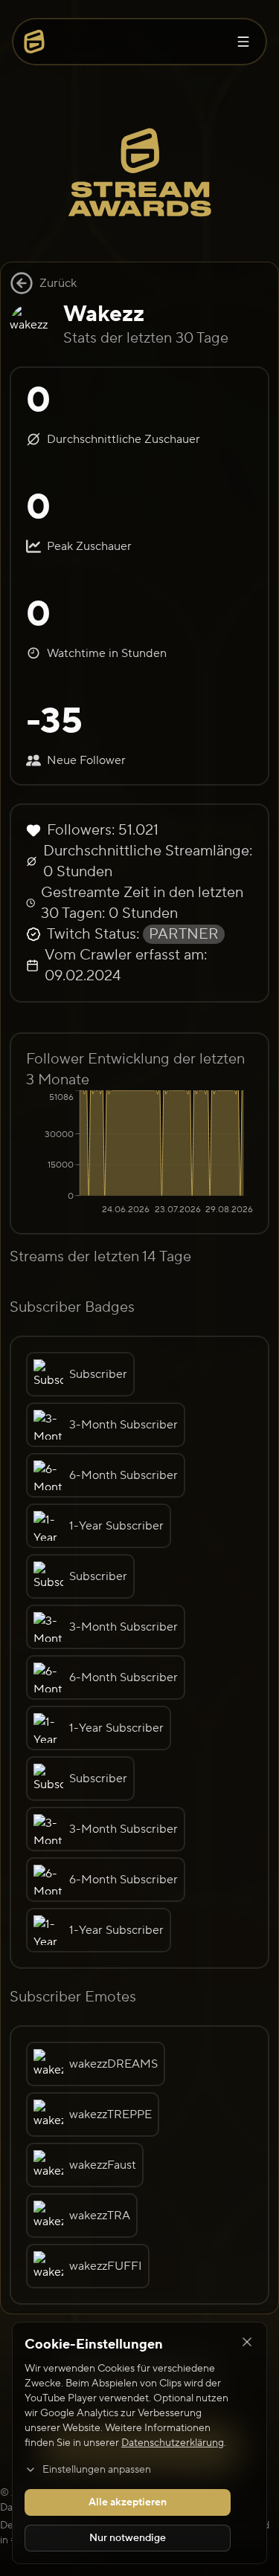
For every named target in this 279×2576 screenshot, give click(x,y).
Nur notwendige (128, 2538)
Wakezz (104, 314)
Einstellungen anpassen (97, 2470)
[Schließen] (247, 2342)
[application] (139, 1154)
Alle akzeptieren (128, 2502)
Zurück (58, 283)
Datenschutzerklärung (173, 2443)
